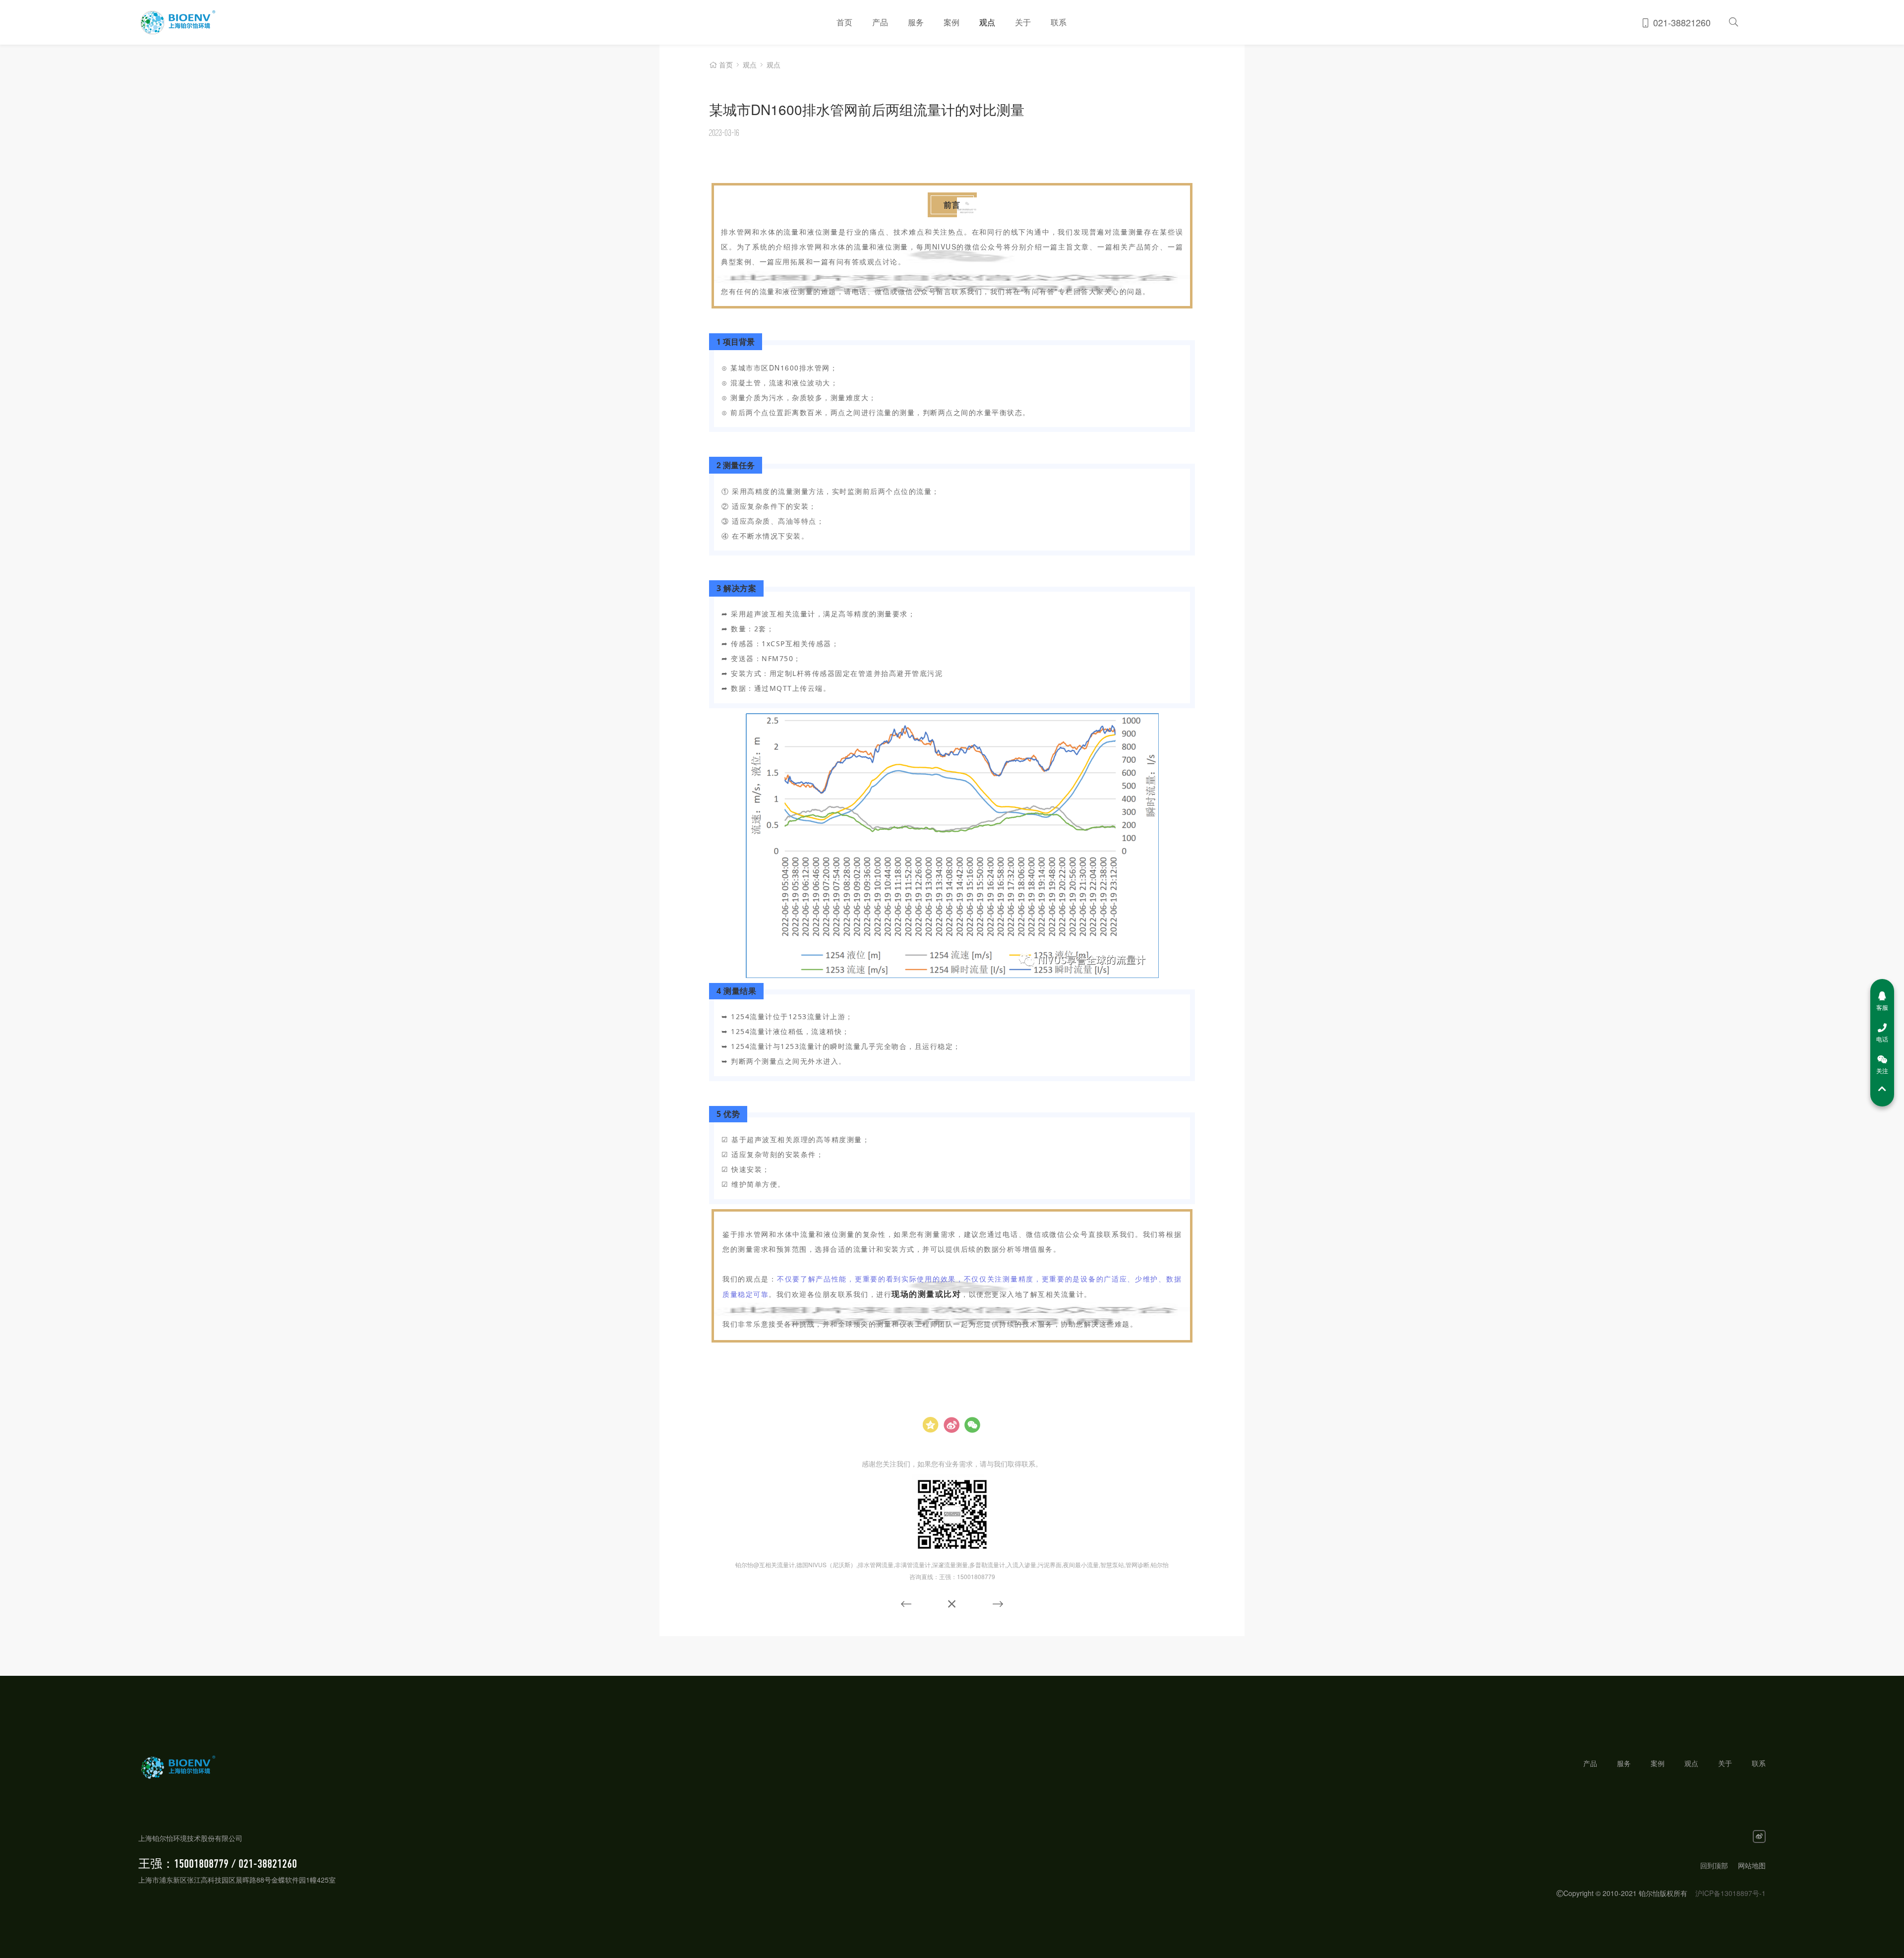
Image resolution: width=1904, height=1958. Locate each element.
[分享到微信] (972, 1425)
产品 (880, 22)
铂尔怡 (274, 22)
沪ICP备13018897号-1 (1730, 1893)
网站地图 (1752, 1865)
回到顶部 (1714, 1865)
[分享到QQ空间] (931, 1425)
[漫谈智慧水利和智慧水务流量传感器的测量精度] (998, 1603)
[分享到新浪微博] (952, 1425)
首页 (844, 22)
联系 (1059, 22)
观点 (987, 22)
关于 (1023, 22)
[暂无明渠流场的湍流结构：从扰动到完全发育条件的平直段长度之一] (906, 1604)
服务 (916, 22)
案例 (952, 22)
